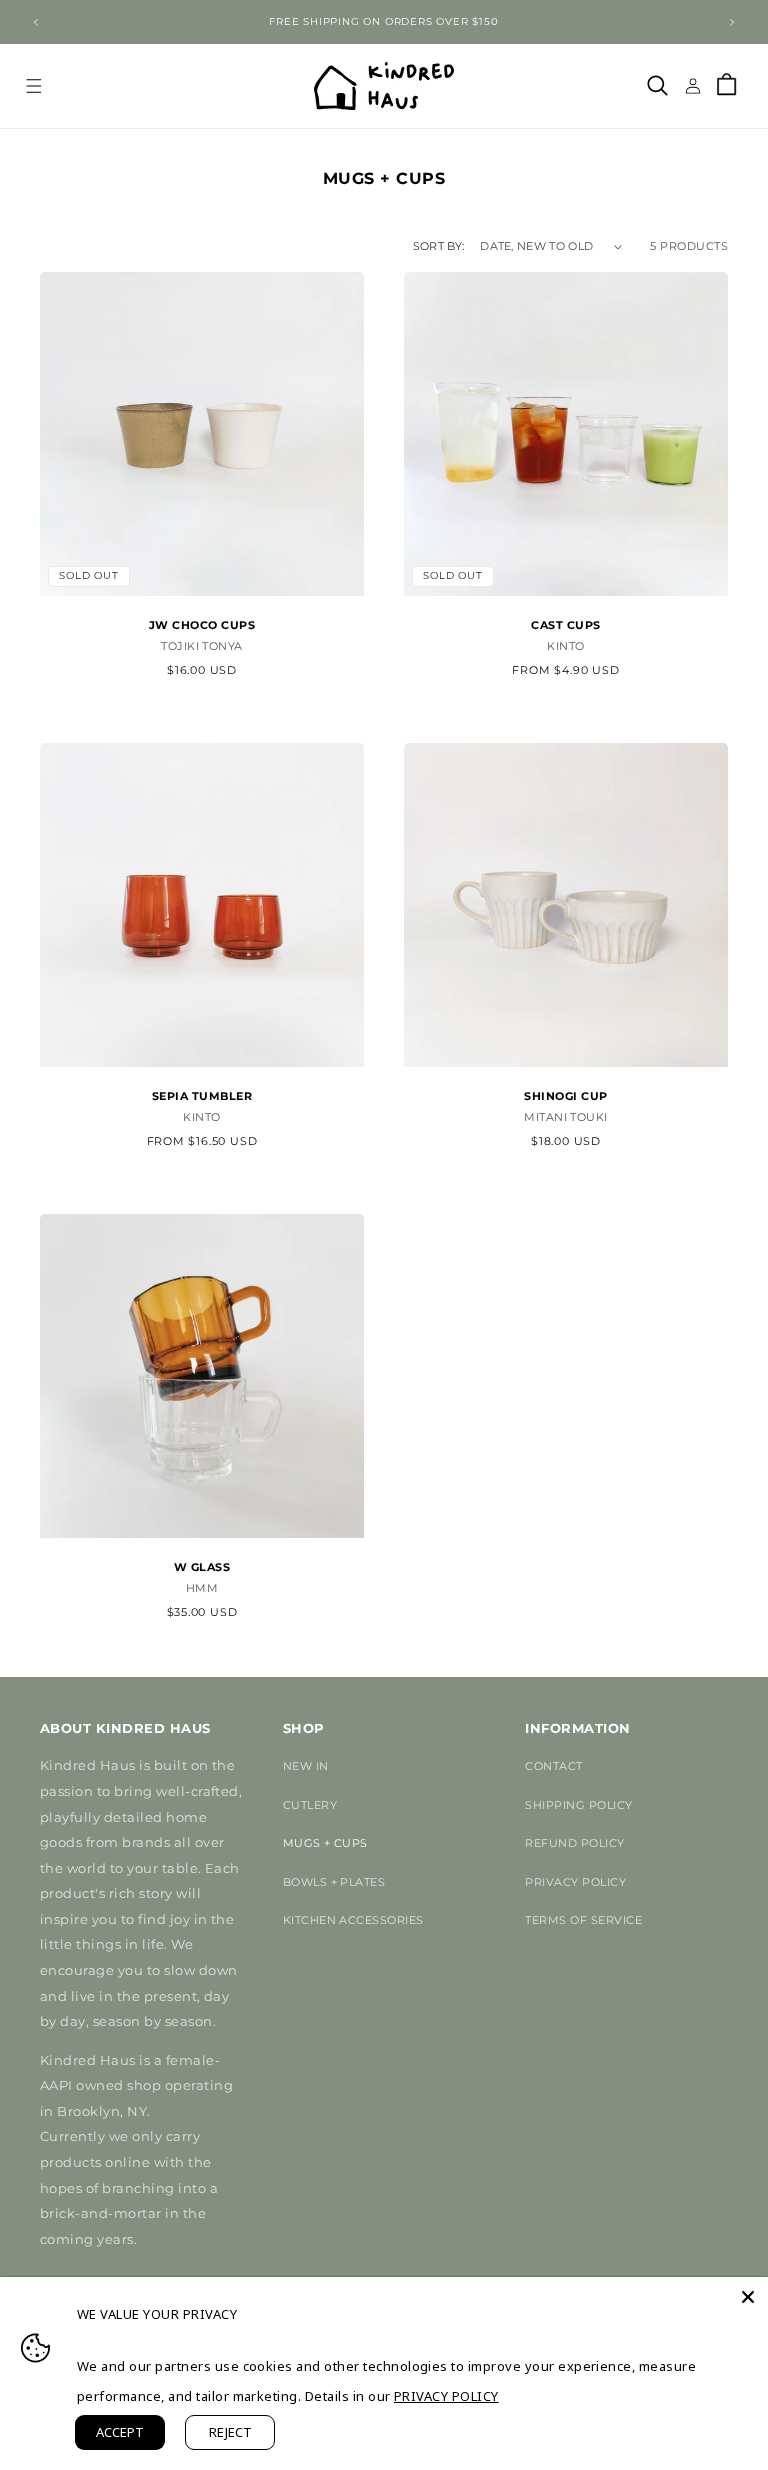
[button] (33, 85)
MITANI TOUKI (566, 1117)
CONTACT (553, 1766)
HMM (202, 1588)
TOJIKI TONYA (202, 647)
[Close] (748, 2297)
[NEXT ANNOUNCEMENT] (732, 22)
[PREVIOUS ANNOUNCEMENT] (36, 22)
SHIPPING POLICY (578, 1805)
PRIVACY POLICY (575, 1882)
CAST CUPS (565, 625)
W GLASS (202, 1566)
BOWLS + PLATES (334, 1882)
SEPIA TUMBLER (202, 1096)
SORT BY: (439, 246)
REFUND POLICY (574, 1843)
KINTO (565, 647)
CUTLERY (310, 1805)
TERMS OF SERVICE (583, 1920)
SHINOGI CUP (565, 1096)
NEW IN (306, 1766)
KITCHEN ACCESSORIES (353, 1920)
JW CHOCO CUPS (202, 625)
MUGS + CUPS (325, 1843)
